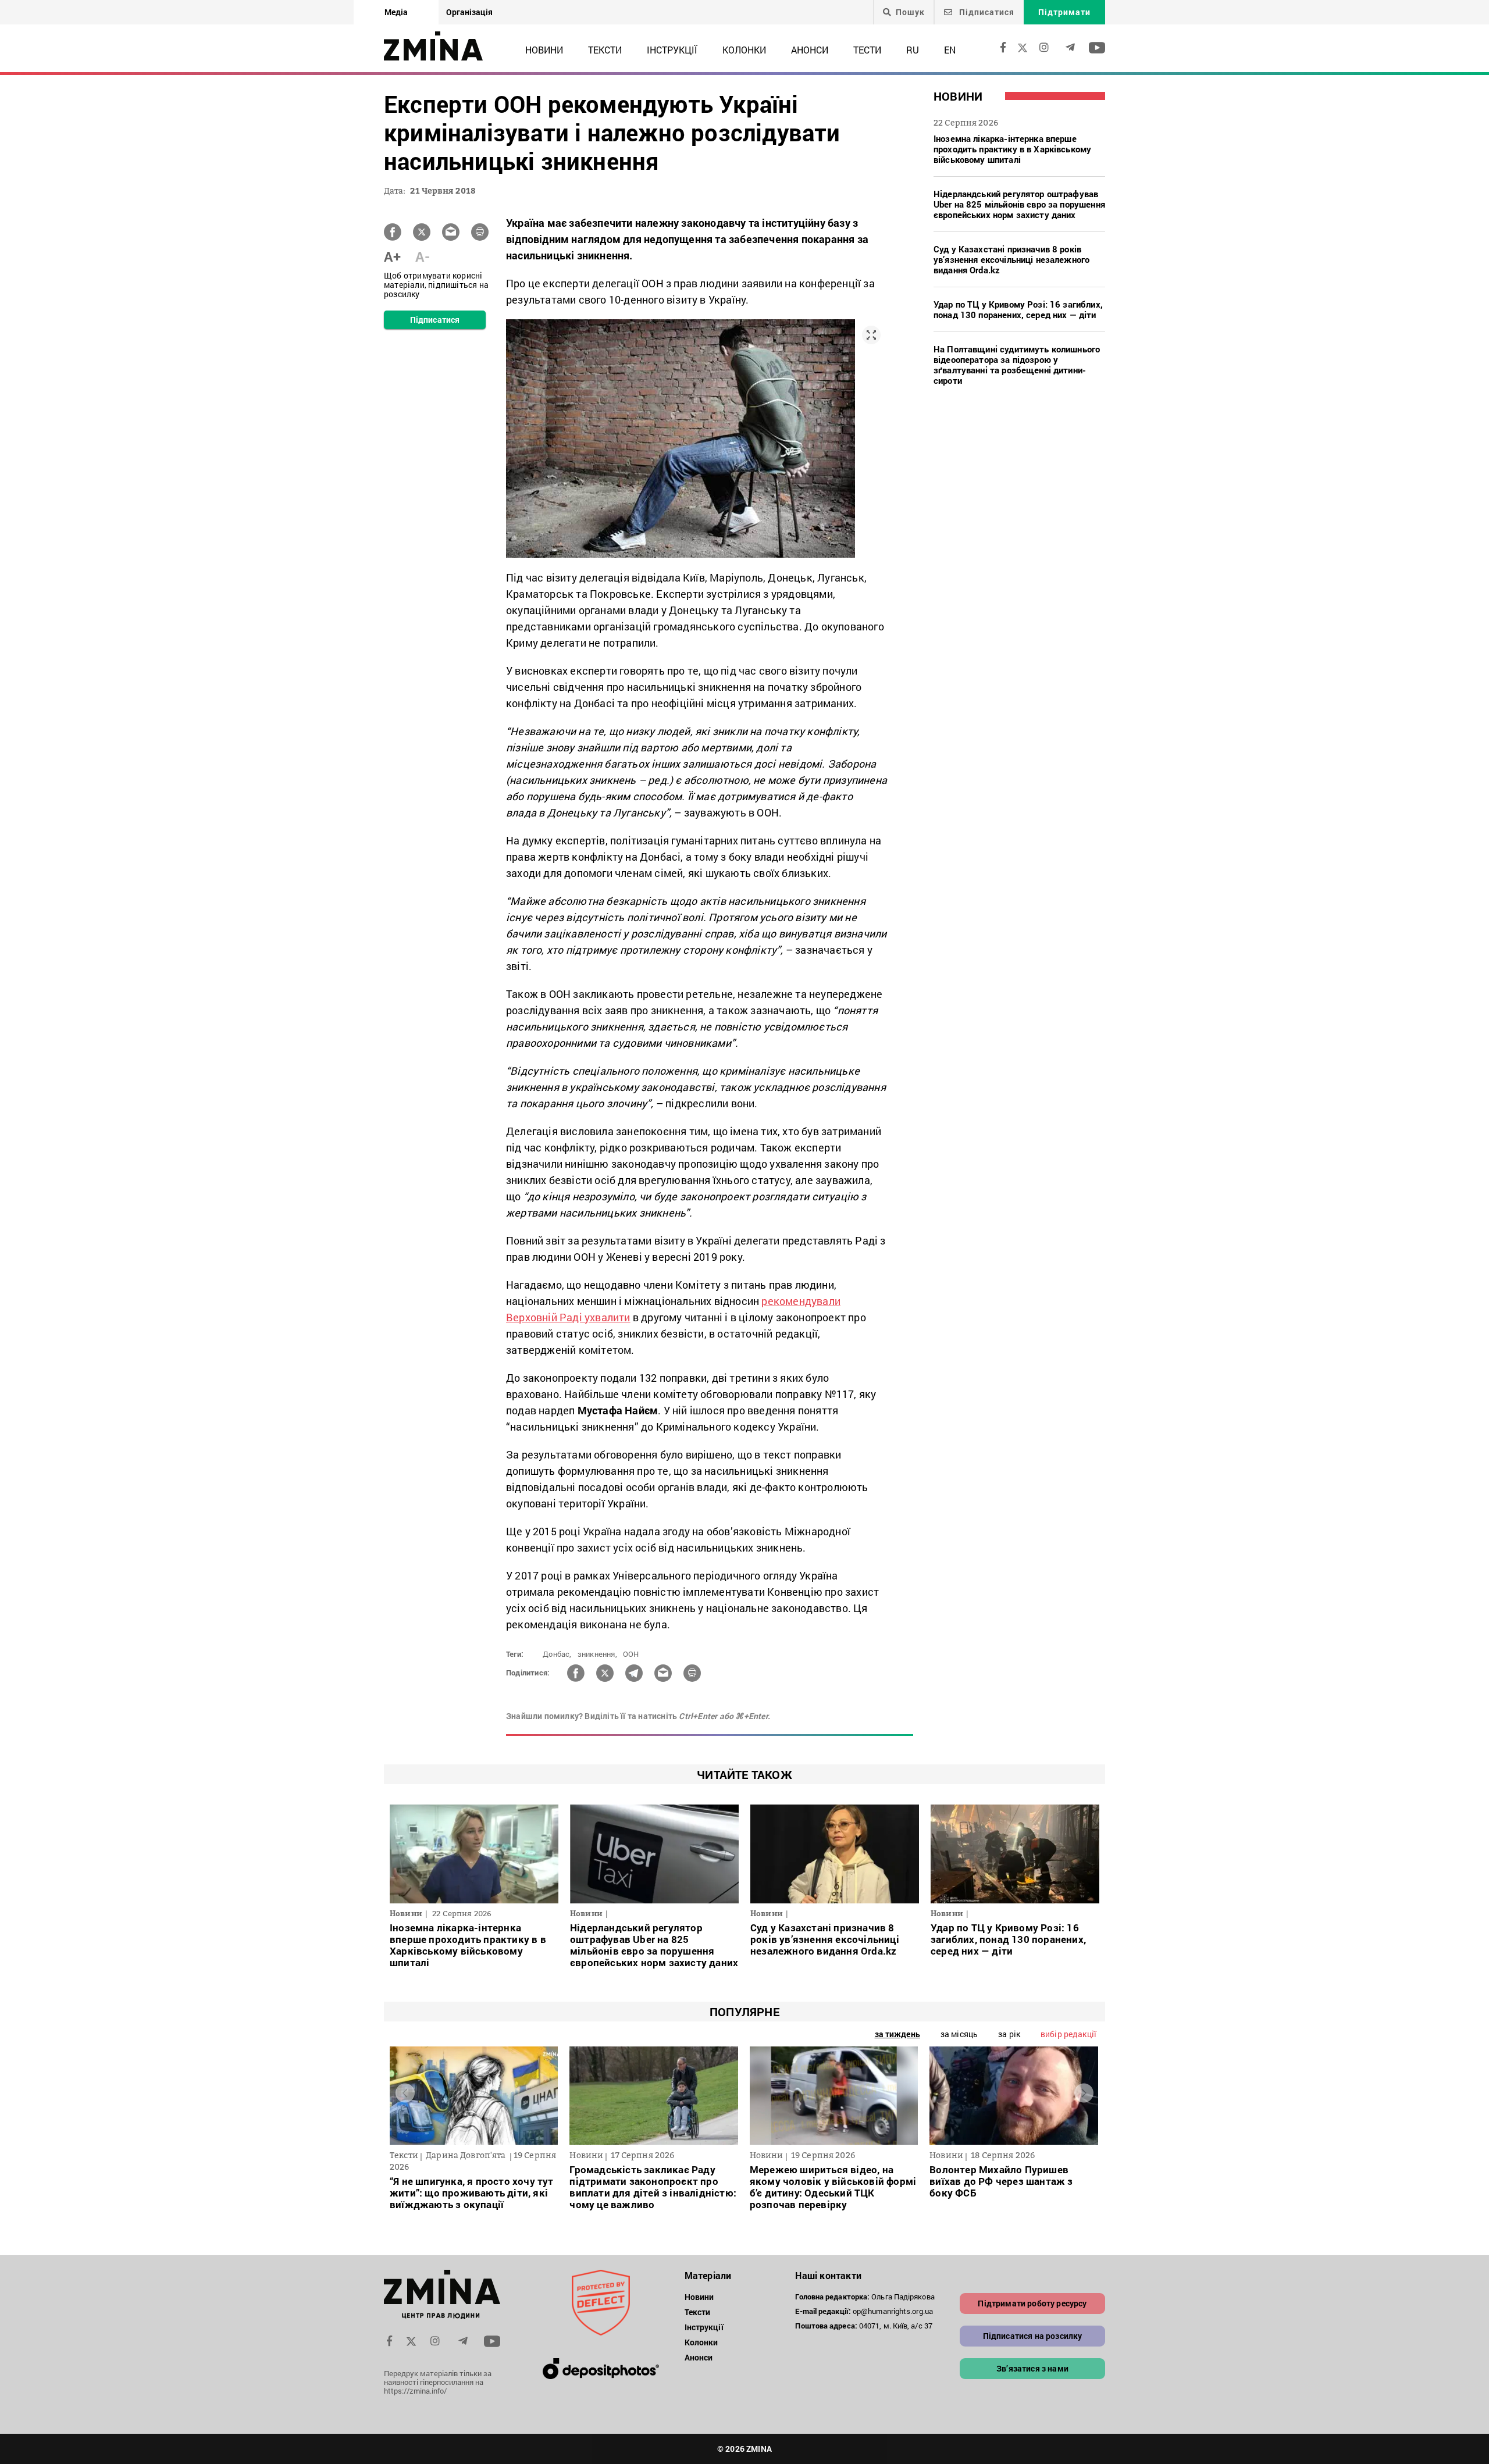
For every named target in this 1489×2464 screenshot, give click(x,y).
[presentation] (405, 2093)
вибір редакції (1068, 2034)
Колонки (744, 50)
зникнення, (597, 1654)
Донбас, (557, 1654)
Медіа (396, 12)
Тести (867, 50)
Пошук (910, 12)
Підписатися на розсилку (1033, 2336)
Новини (544, 50)
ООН (631, 1654)
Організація (469, 12)
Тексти (605, 50)
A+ (392, 256)
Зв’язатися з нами (1032, 2368)
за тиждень (897, 2034)
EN (950, 50)
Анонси (810, 50)
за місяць (959, 2034)
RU (913, 50)
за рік (1009, 2034)
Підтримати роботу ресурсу (1032, 2303)
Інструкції (672, 50)
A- (423, 256)
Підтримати (1064, 12)
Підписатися (986, 12)
